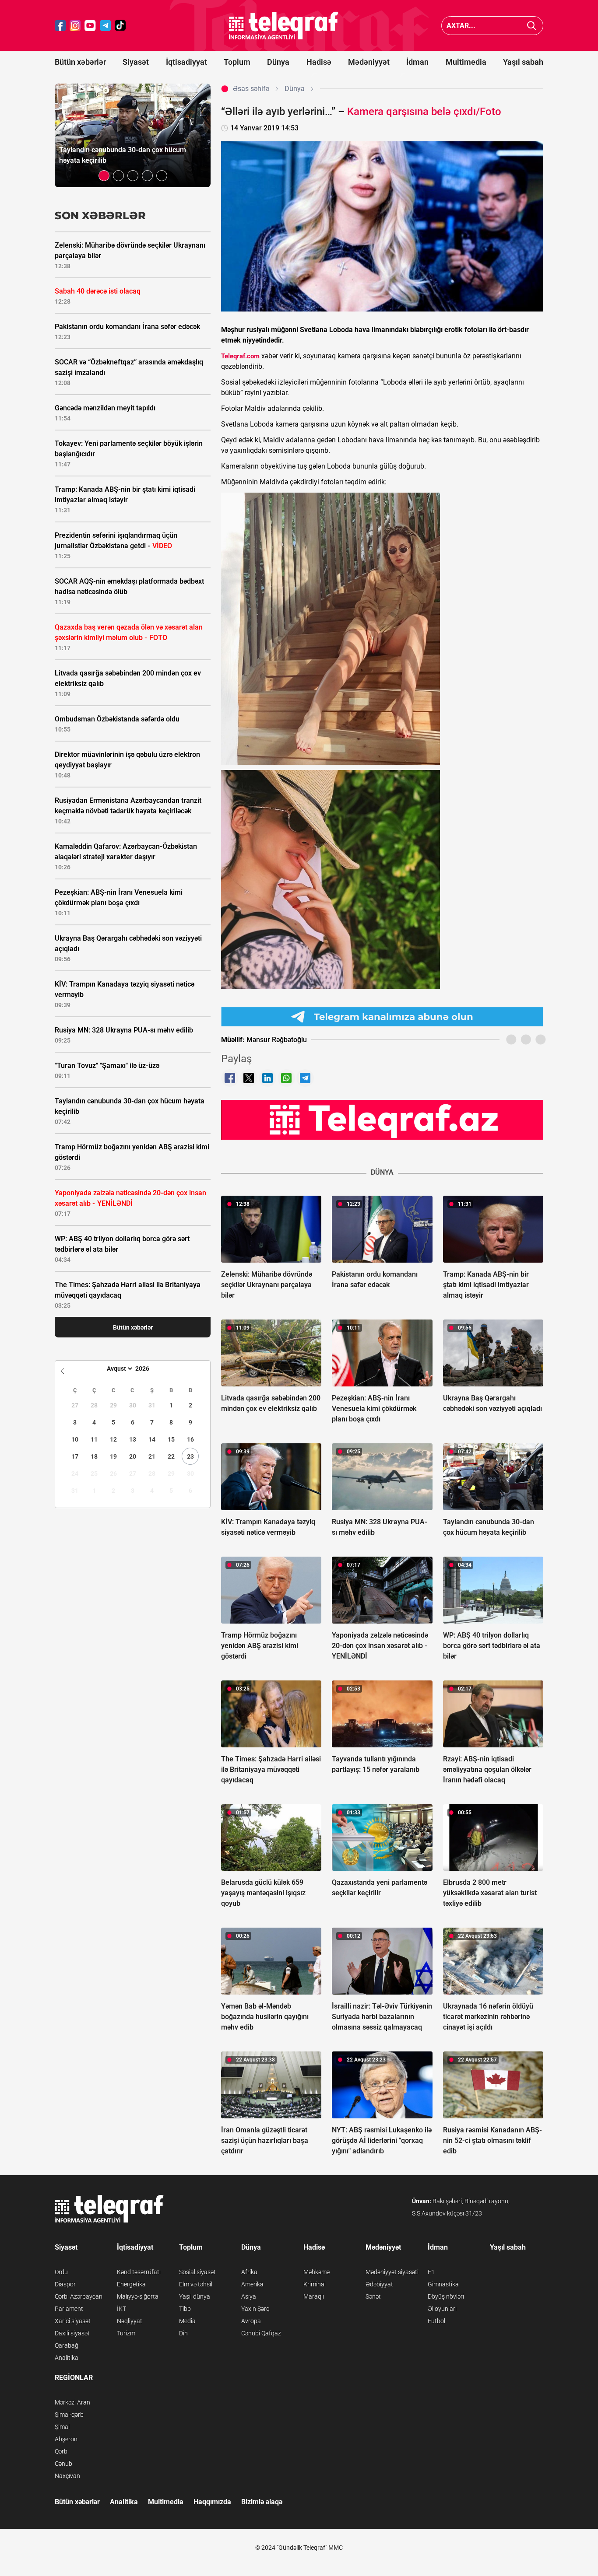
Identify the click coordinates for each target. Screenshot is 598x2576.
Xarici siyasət (73, 2321)
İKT (121, 2309)
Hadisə (319, 62)
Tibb (185, 2309)
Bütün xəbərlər (80, 62)
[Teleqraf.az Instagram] (75, 26)
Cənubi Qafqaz (261, 2333)
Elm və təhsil (196, 2284)
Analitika (67, 2358)
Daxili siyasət (72, 2333)
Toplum (237, 62)
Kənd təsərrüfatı (139, 2272)
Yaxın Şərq (255, 2309)
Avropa (251, 2321)
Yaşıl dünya (195, 2296)
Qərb (61, 2451)
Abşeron (66, 2439)
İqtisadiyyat (186, 62)
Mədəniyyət (369, 62)
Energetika (131, 2284)
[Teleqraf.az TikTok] (120, 26)
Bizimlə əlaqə (262, 2502)
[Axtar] (532, 26)
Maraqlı (314, 2296)
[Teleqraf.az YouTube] (90, 26)
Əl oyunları (442, 2309)
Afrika (249, 2272)
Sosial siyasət (197, 2272)
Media (187, 2321)
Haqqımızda (212, 2502)
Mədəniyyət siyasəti (392, 2272)
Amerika (252, 2284)
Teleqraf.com (240, 356)
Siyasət (136, 62)
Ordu (61, 2272)
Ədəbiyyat (379, 2284)
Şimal (62, 2427)
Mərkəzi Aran (72, 2402)
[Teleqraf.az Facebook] (60, 26)
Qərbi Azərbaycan (79, 2296)
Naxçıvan (67, 2476)
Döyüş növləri (446, 2296)
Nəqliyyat (130, 2321)
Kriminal (315, 2284)
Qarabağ (67, 2345)
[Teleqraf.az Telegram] (106, 26)
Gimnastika (443, 2284)
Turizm (126, 2333)
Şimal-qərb (69, 2415)
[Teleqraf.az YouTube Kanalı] (382, 1120)
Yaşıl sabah (523, 62)
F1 (431, 2272)
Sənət (373, 2296)
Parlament (69, 2309)
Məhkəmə (317, 2272)
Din (183, 2333)
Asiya (249, 2296)
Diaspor (65, 2284)
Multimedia (466, 62)
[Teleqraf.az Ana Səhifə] (284, 26)
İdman (417, 62)
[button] (104, 176)
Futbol (436, 2321)
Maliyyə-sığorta (138, 2296)
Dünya (278, 62)
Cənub (63, 2464)
